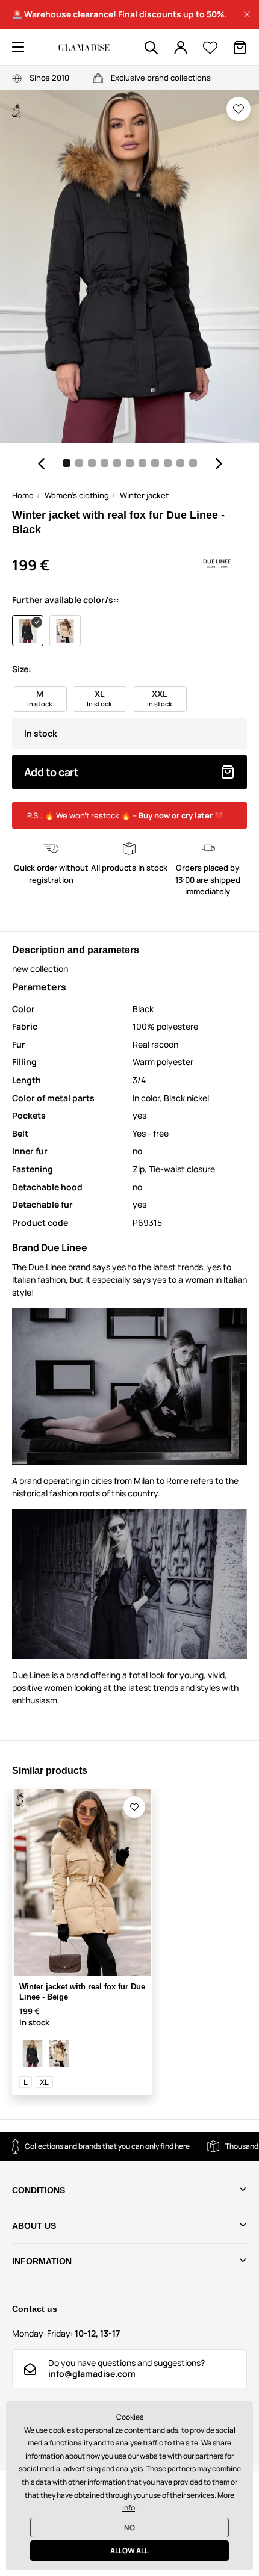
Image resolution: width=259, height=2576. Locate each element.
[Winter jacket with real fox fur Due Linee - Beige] (59, 2054)
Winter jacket (144, 495)
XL (44, 2082)
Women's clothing (77, 495)
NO (129, 2528)
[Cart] (240, 48)
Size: (22, 669)
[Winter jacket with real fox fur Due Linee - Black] (33, 2054)
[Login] (181, 48)
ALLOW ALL (129, 2550)
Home (23, 495)
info (129, 2508)
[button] (247, 14)
